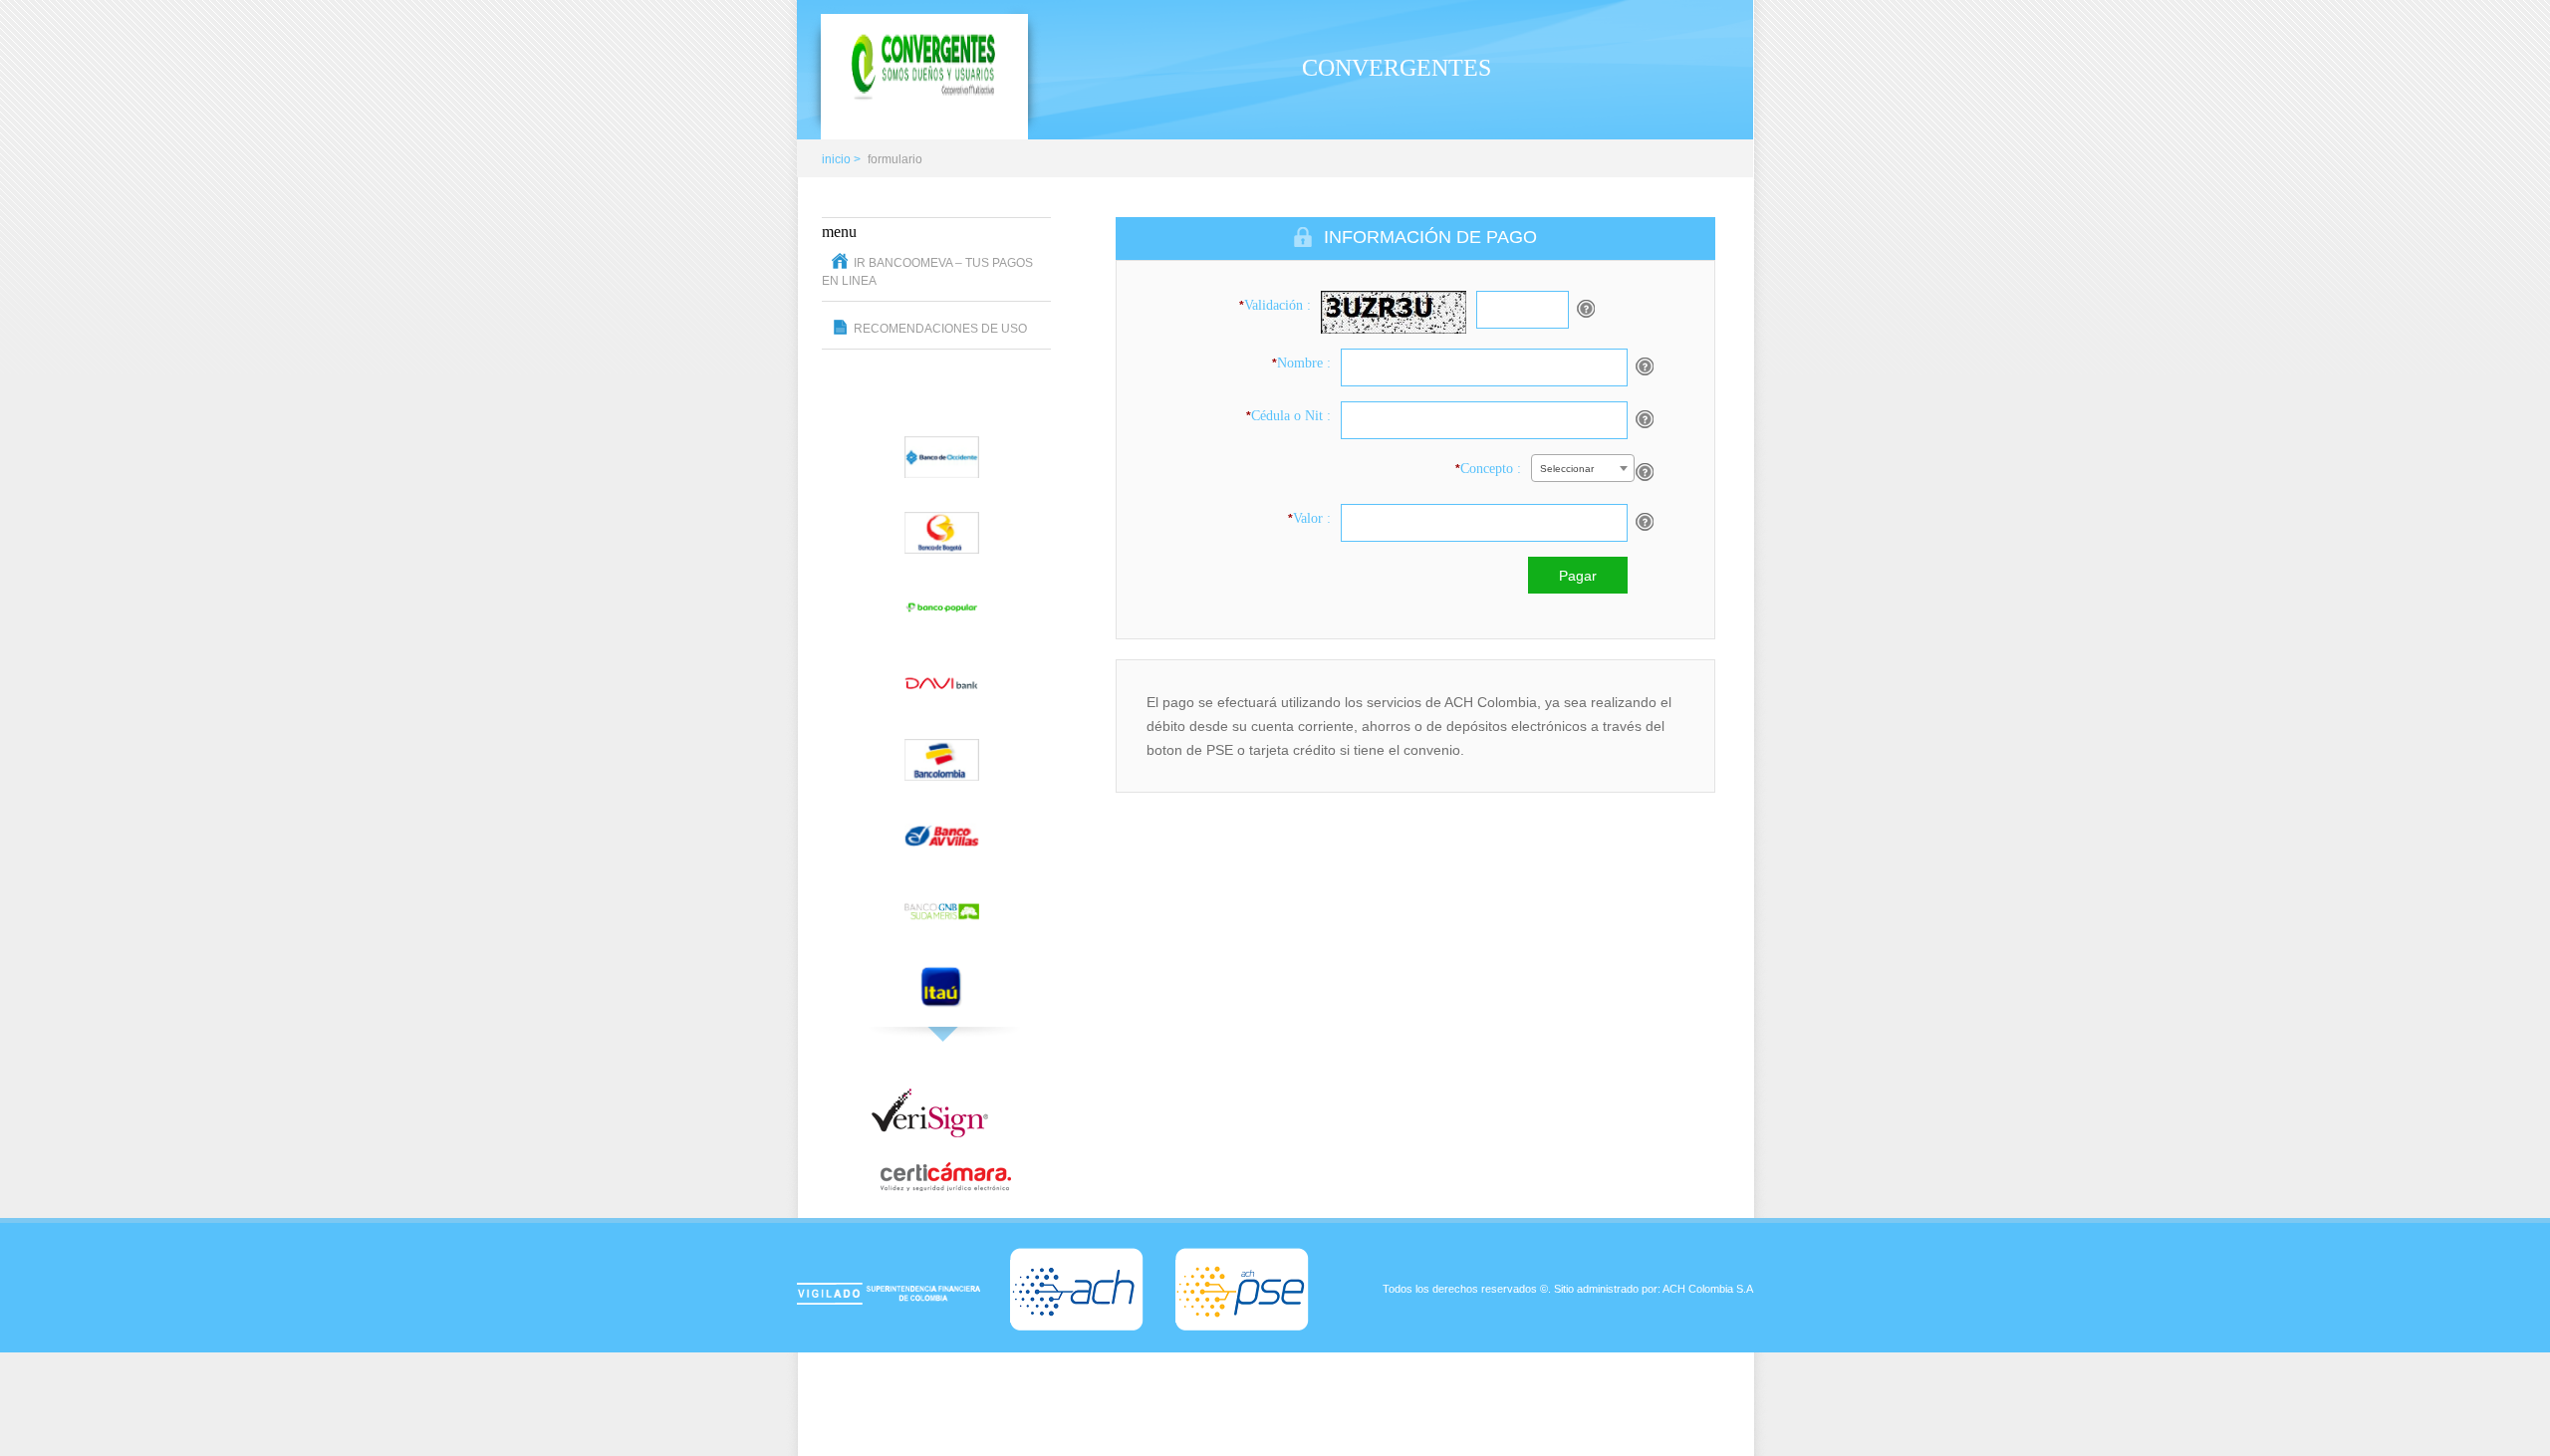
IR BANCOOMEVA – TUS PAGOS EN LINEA (927, 272)
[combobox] (1583, 468)
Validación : (1275, 305)
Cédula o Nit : (1288, 416)
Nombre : (1301, 363)
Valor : (1309, 518)
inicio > (841, 159)
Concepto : (1488, 469)
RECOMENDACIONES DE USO (940, 329)
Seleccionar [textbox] (1567, 469)
